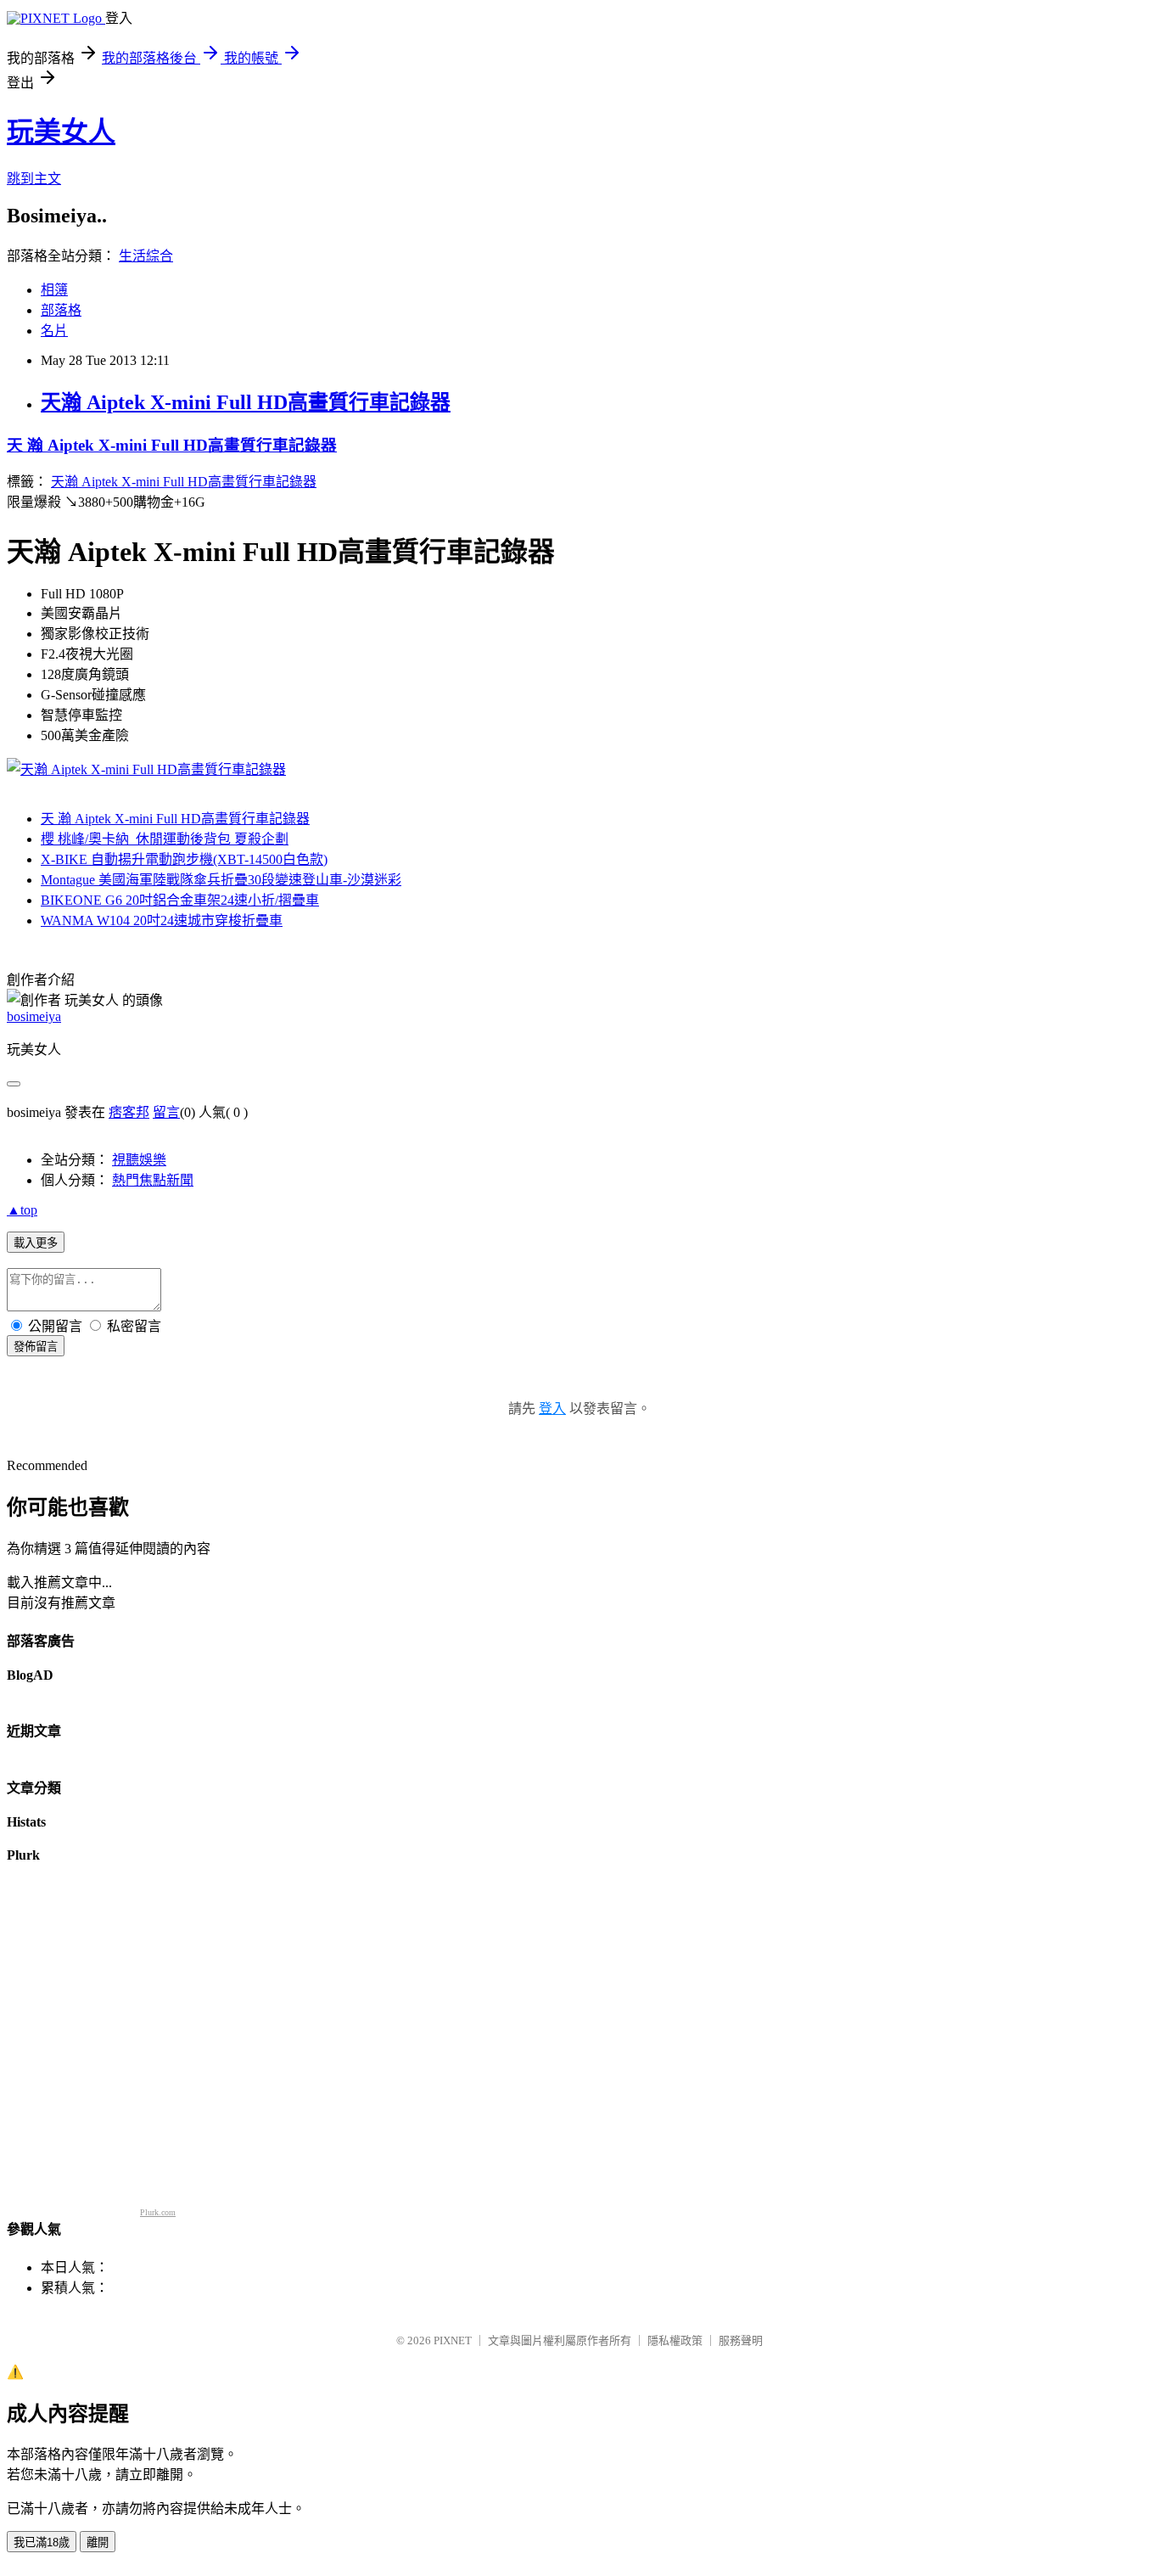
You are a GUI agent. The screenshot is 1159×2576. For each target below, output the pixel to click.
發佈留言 (36, 1347)
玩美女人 (61, 132)
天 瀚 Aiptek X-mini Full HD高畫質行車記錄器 (172, 445)
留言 (166, 1112)
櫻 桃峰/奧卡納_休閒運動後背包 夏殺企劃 (165, 839)
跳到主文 (34, 179)
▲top (22, 1210)
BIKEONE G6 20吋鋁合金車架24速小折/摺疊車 (180, 900)
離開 (98, 2542)
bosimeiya (34, 1016)
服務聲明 (741, 2340)
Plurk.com (158, 2212)
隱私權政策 (675, 2340)
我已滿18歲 (42, 2542)
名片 (54, 331)
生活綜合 (146, 256)
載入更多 (36, 1243)
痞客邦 (129, 1112)
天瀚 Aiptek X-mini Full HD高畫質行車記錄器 (246, 402)
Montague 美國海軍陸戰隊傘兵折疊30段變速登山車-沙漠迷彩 (221, 880)
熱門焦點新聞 (153, 1180)
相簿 (54, 290)
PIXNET (453, 2340)
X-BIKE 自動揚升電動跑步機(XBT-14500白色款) (184, 859)
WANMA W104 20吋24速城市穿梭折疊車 (162, 920)
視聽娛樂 (139, 1160)
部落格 (61, 310)
